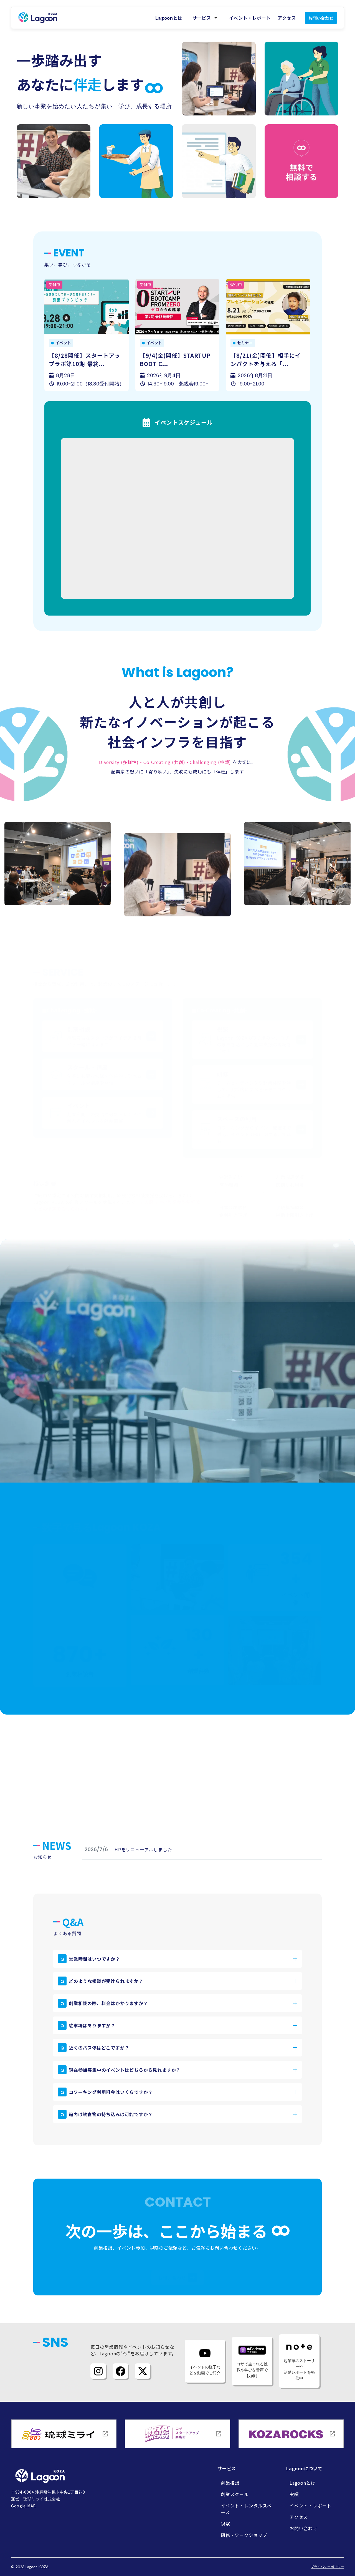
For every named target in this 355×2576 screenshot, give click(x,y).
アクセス (287, 18)
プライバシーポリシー (327, 2567)
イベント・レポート (250, 18)
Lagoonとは (169, 18)
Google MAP (23, 2506)
